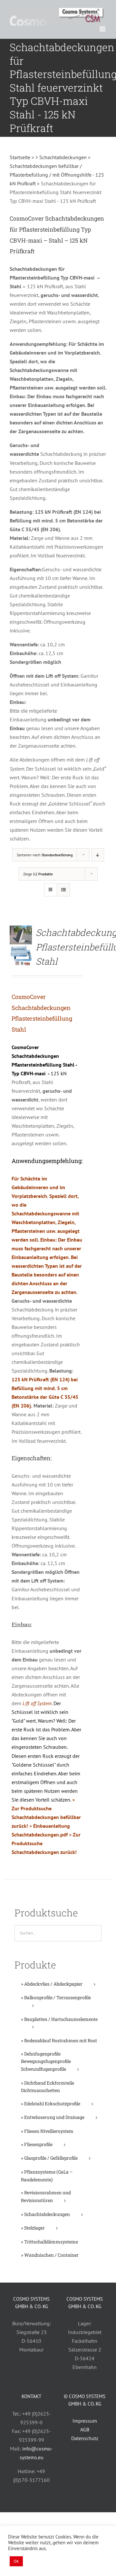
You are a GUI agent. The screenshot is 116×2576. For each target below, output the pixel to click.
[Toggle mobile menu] (103, 29)
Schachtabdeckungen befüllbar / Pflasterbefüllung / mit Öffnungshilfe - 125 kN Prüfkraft (57, 175)
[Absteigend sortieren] (98, 855)
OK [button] (16, 2561)
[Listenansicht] (63, 890)
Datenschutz (85, 2438)
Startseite (20, 157)
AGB (85, 2429)
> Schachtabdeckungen (61, 157)
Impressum (85, 2421)
